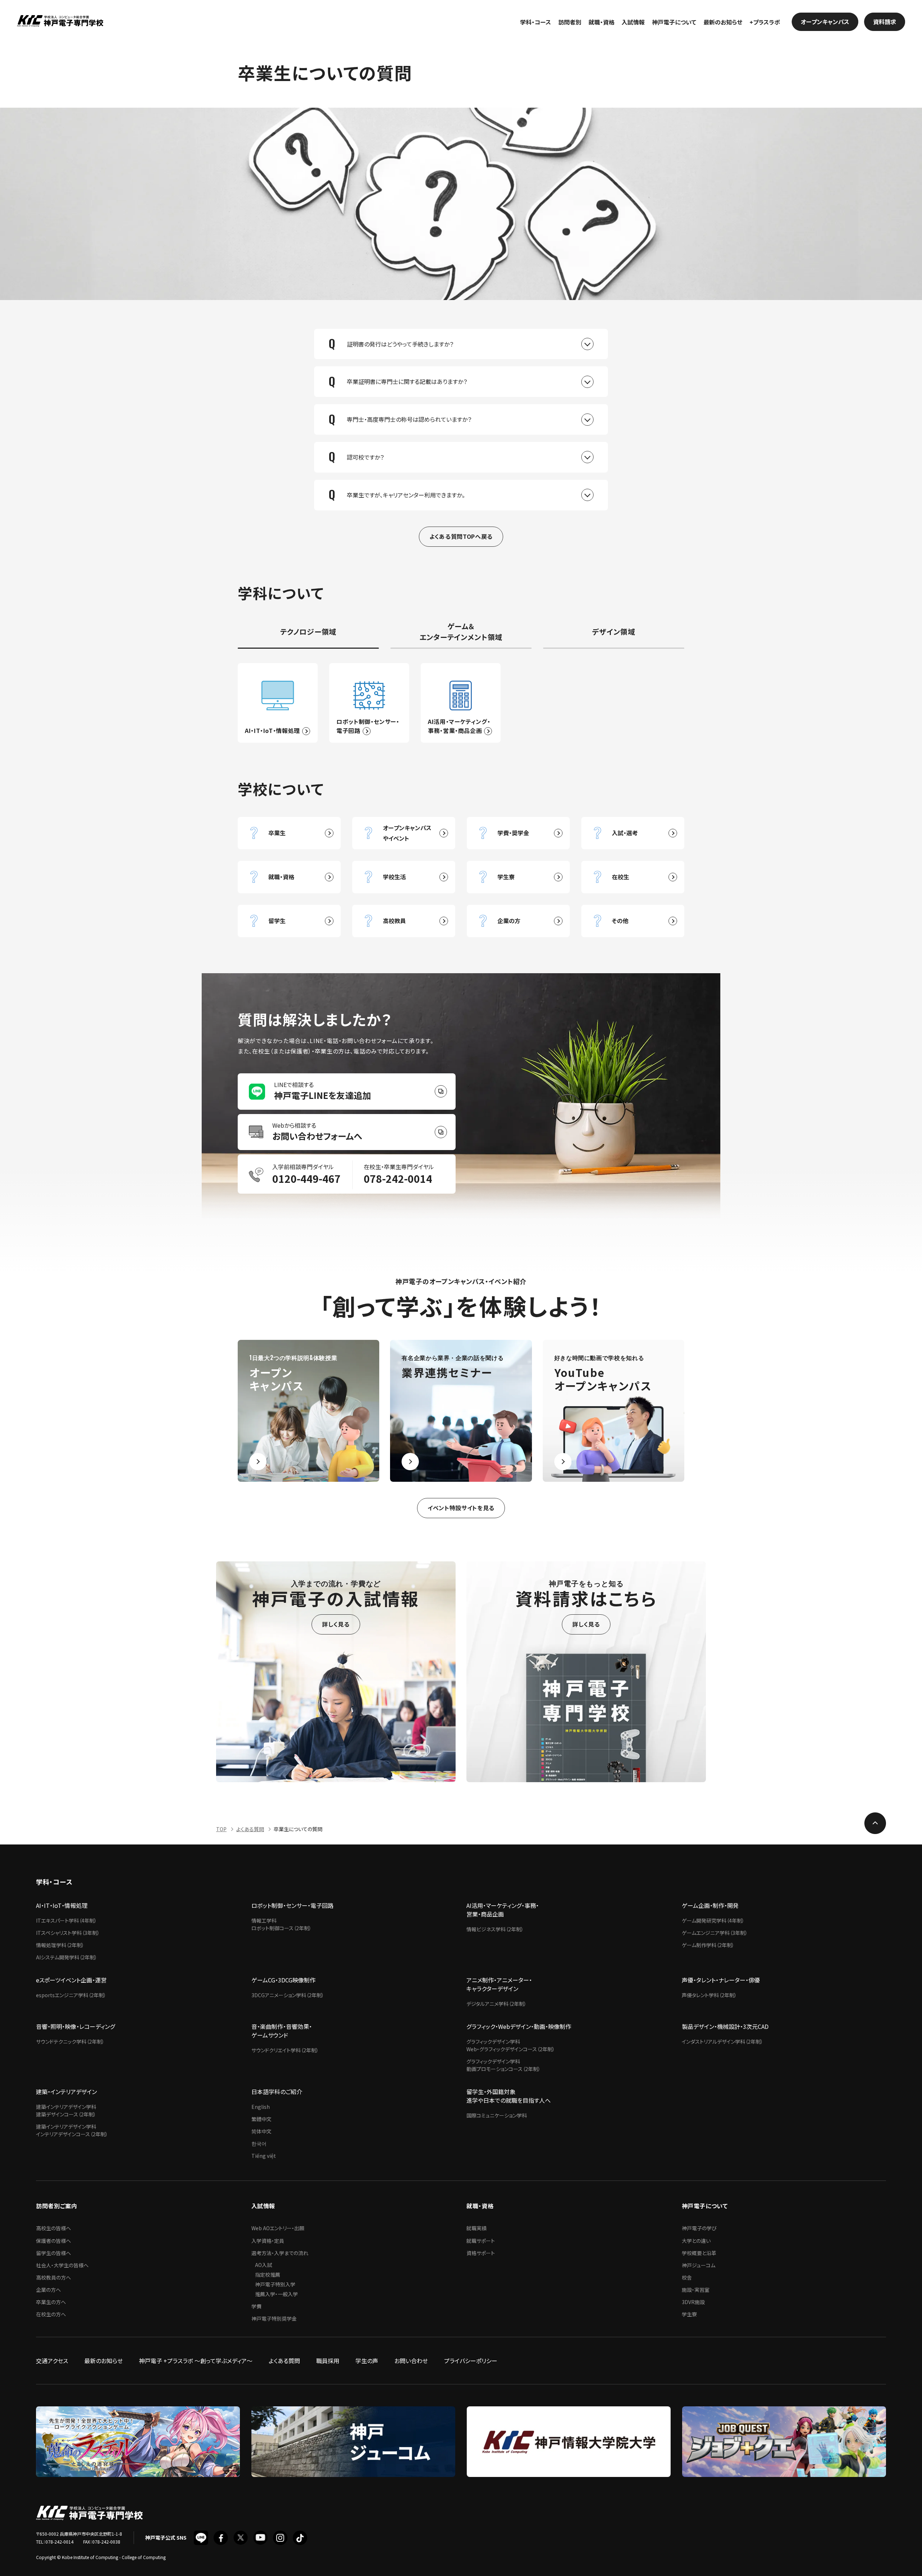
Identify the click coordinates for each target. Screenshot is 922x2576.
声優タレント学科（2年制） (709, 1995)
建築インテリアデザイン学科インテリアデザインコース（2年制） (72, 2130)
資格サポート (481, 2253)
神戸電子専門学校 (60, 22)
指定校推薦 (268, 2275)
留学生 (277, 921)
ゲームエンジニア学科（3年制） (715, 1933)
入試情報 (633, 22)
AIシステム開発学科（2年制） (67, 1957)
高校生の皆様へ (53, 2228)
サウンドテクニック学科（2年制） (70, 2041)
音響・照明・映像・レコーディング (75, 2026)
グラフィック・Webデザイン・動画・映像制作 (519, 2026)
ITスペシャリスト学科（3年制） (68, 1933)
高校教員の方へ (53, 2277)
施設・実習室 (696, 2290)
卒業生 (277, 833)
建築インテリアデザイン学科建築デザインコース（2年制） (66, 2110)
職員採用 (328, 2361)
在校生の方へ (51, 2314)
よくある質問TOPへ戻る (461, 536)
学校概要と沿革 (699, 2253)
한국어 (259, 2143)
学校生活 (394, 877)
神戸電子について (674, 22)
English (261, 2107)
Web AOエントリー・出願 (278, 2228)
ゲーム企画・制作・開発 (710, 1905)
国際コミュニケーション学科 (497, 2115)
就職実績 (476, 2228)
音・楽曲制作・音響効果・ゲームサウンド (282, 2031)
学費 (256, 2306)
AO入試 (263, 2265)
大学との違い (696, 2241)
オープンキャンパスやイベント (407, 833)
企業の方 (509, 921)
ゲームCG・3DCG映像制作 (283, 1980)
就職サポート (481, 2241)
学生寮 (506, 877)
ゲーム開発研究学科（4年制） (713, 1920)
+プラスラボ (765, 22)
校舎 (687, 2277)
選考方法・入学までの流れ (280, 2253)
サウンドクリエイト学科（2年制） (285, 2050)
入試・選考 (625, 833)
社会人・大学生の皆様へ (62, 2265)
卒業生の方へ (51, 2302)
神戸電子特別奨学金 (274, 2318)
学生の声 (367, 2361)
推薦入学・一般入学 (276, 2294)
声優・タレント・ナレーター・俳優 (721, 1980)
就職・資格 (601, 22)
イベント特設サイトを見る (461, 1508)
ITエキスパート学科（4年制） (66, 1920)
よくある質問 (250, 1829)
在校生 (621, 877)
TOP (221, 1829)
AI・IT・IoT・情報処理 (62, 1905)
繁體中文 (261, 2119)
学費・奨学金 (513, 833)
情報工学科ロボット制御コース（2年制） (281, 1924)
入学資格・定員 (268, 2241)
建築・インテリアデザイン (66, 2092)
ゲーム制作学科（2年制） (708, 1945)
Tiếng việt (264, 2156)
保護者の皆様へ (53, 2241)
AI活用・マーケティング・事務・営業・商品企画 (503, 1910)
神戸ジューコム (699, 2265)
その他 (620, 921)
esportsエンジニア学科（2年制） (71, 1995)
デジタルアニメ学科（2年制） (496, 2004)
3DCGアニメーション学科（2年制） (288, 1995)
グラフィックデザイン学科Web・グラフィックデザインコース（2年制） (511, 2045)
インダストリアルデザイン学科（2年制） (722, 2041)
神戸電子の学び (699, 2228)
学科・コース (536, 22)
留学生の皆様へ (53, 2253)
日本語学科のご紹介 (277, 2092)
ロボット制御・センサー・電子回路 (292, 1905)
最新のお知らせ (723, 22)
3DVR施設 (693, 2302)
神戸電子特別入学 (275, 2284)
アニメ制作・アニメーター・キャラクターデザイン (499, 1984)
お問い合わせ (411, 2361)
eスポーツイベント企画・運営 (71, 1980)
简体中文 (261, 2131)
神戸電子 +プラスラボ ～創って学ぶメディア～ (196, 2361)
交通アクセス (52, 2361)
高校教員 (394, 921)
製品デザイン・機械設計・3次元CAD (725, 2026)
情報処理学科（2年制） (60, 1945)
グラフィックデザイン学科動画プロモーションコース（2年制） (503, 2065)
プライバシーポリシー (471, 2361)
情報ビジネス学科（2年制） (495, 1929)
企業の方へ (48, 2290)
